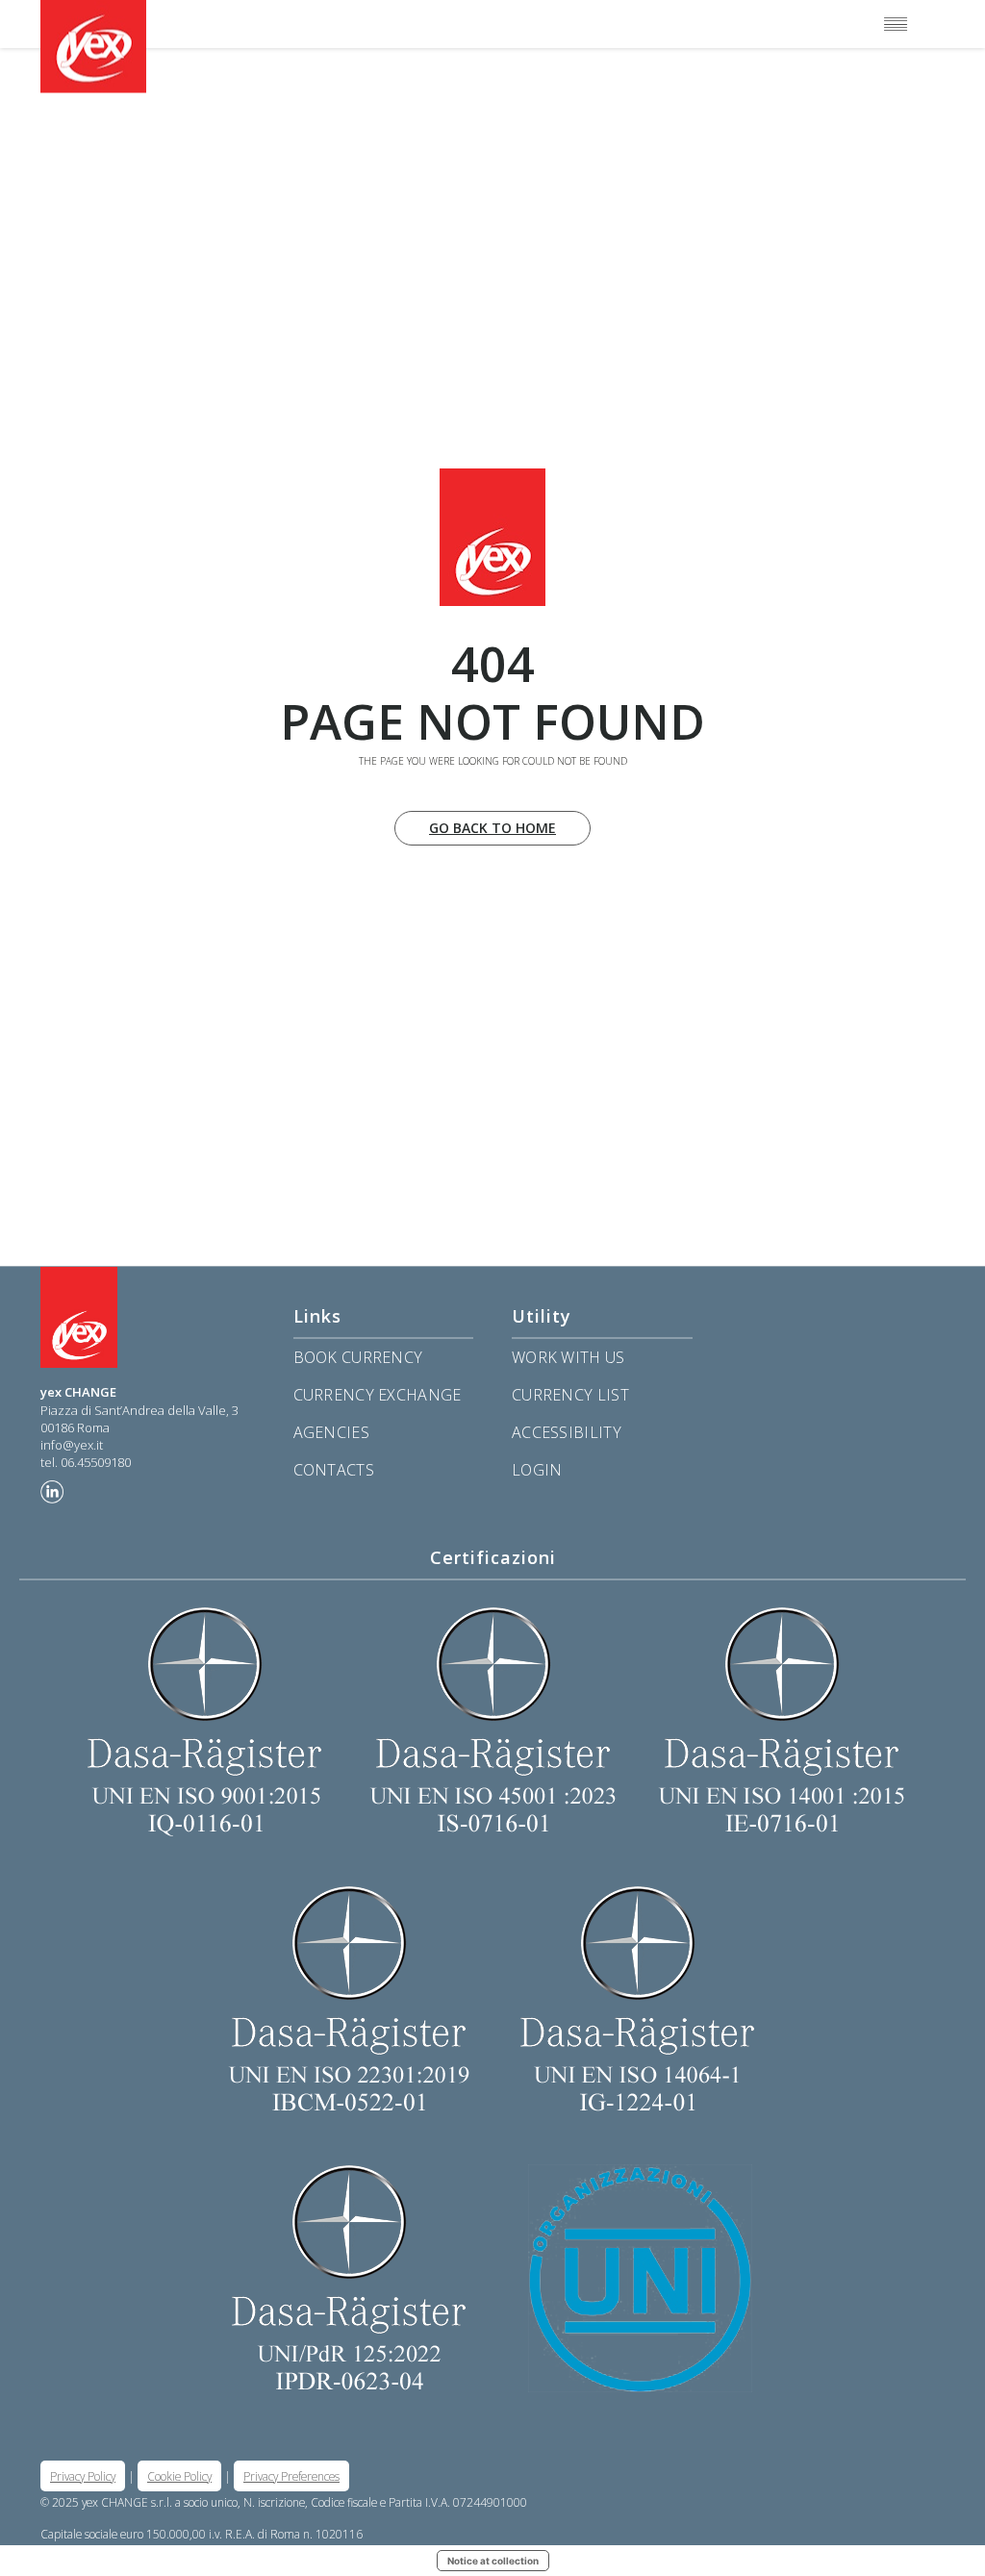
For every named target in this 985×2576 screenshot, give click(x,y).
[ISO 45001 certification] (492, 1719)
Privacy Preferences (291, 2476)
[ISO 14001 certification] (781, 1719)
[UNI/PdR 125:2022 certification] (492, 2277)
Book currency (358, 1357)
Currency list (570, 1395)
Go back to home (492, 828)
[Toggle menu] (896, 24)
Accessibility (567, 1432)
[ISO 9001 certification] (204, 1719)
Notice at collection (493, 2561)
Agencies (331, 1432)
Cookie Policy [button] (179, 2476)
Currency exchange (378, 1395)
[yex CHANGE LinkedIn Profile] (52, 1491)
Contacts (334, 1470)
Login (537, 1470)
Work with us (568, 1357)
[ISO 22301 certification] (348, 1998)
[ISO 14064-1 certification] (637, 1998)
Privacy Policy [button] (83, 2476)
